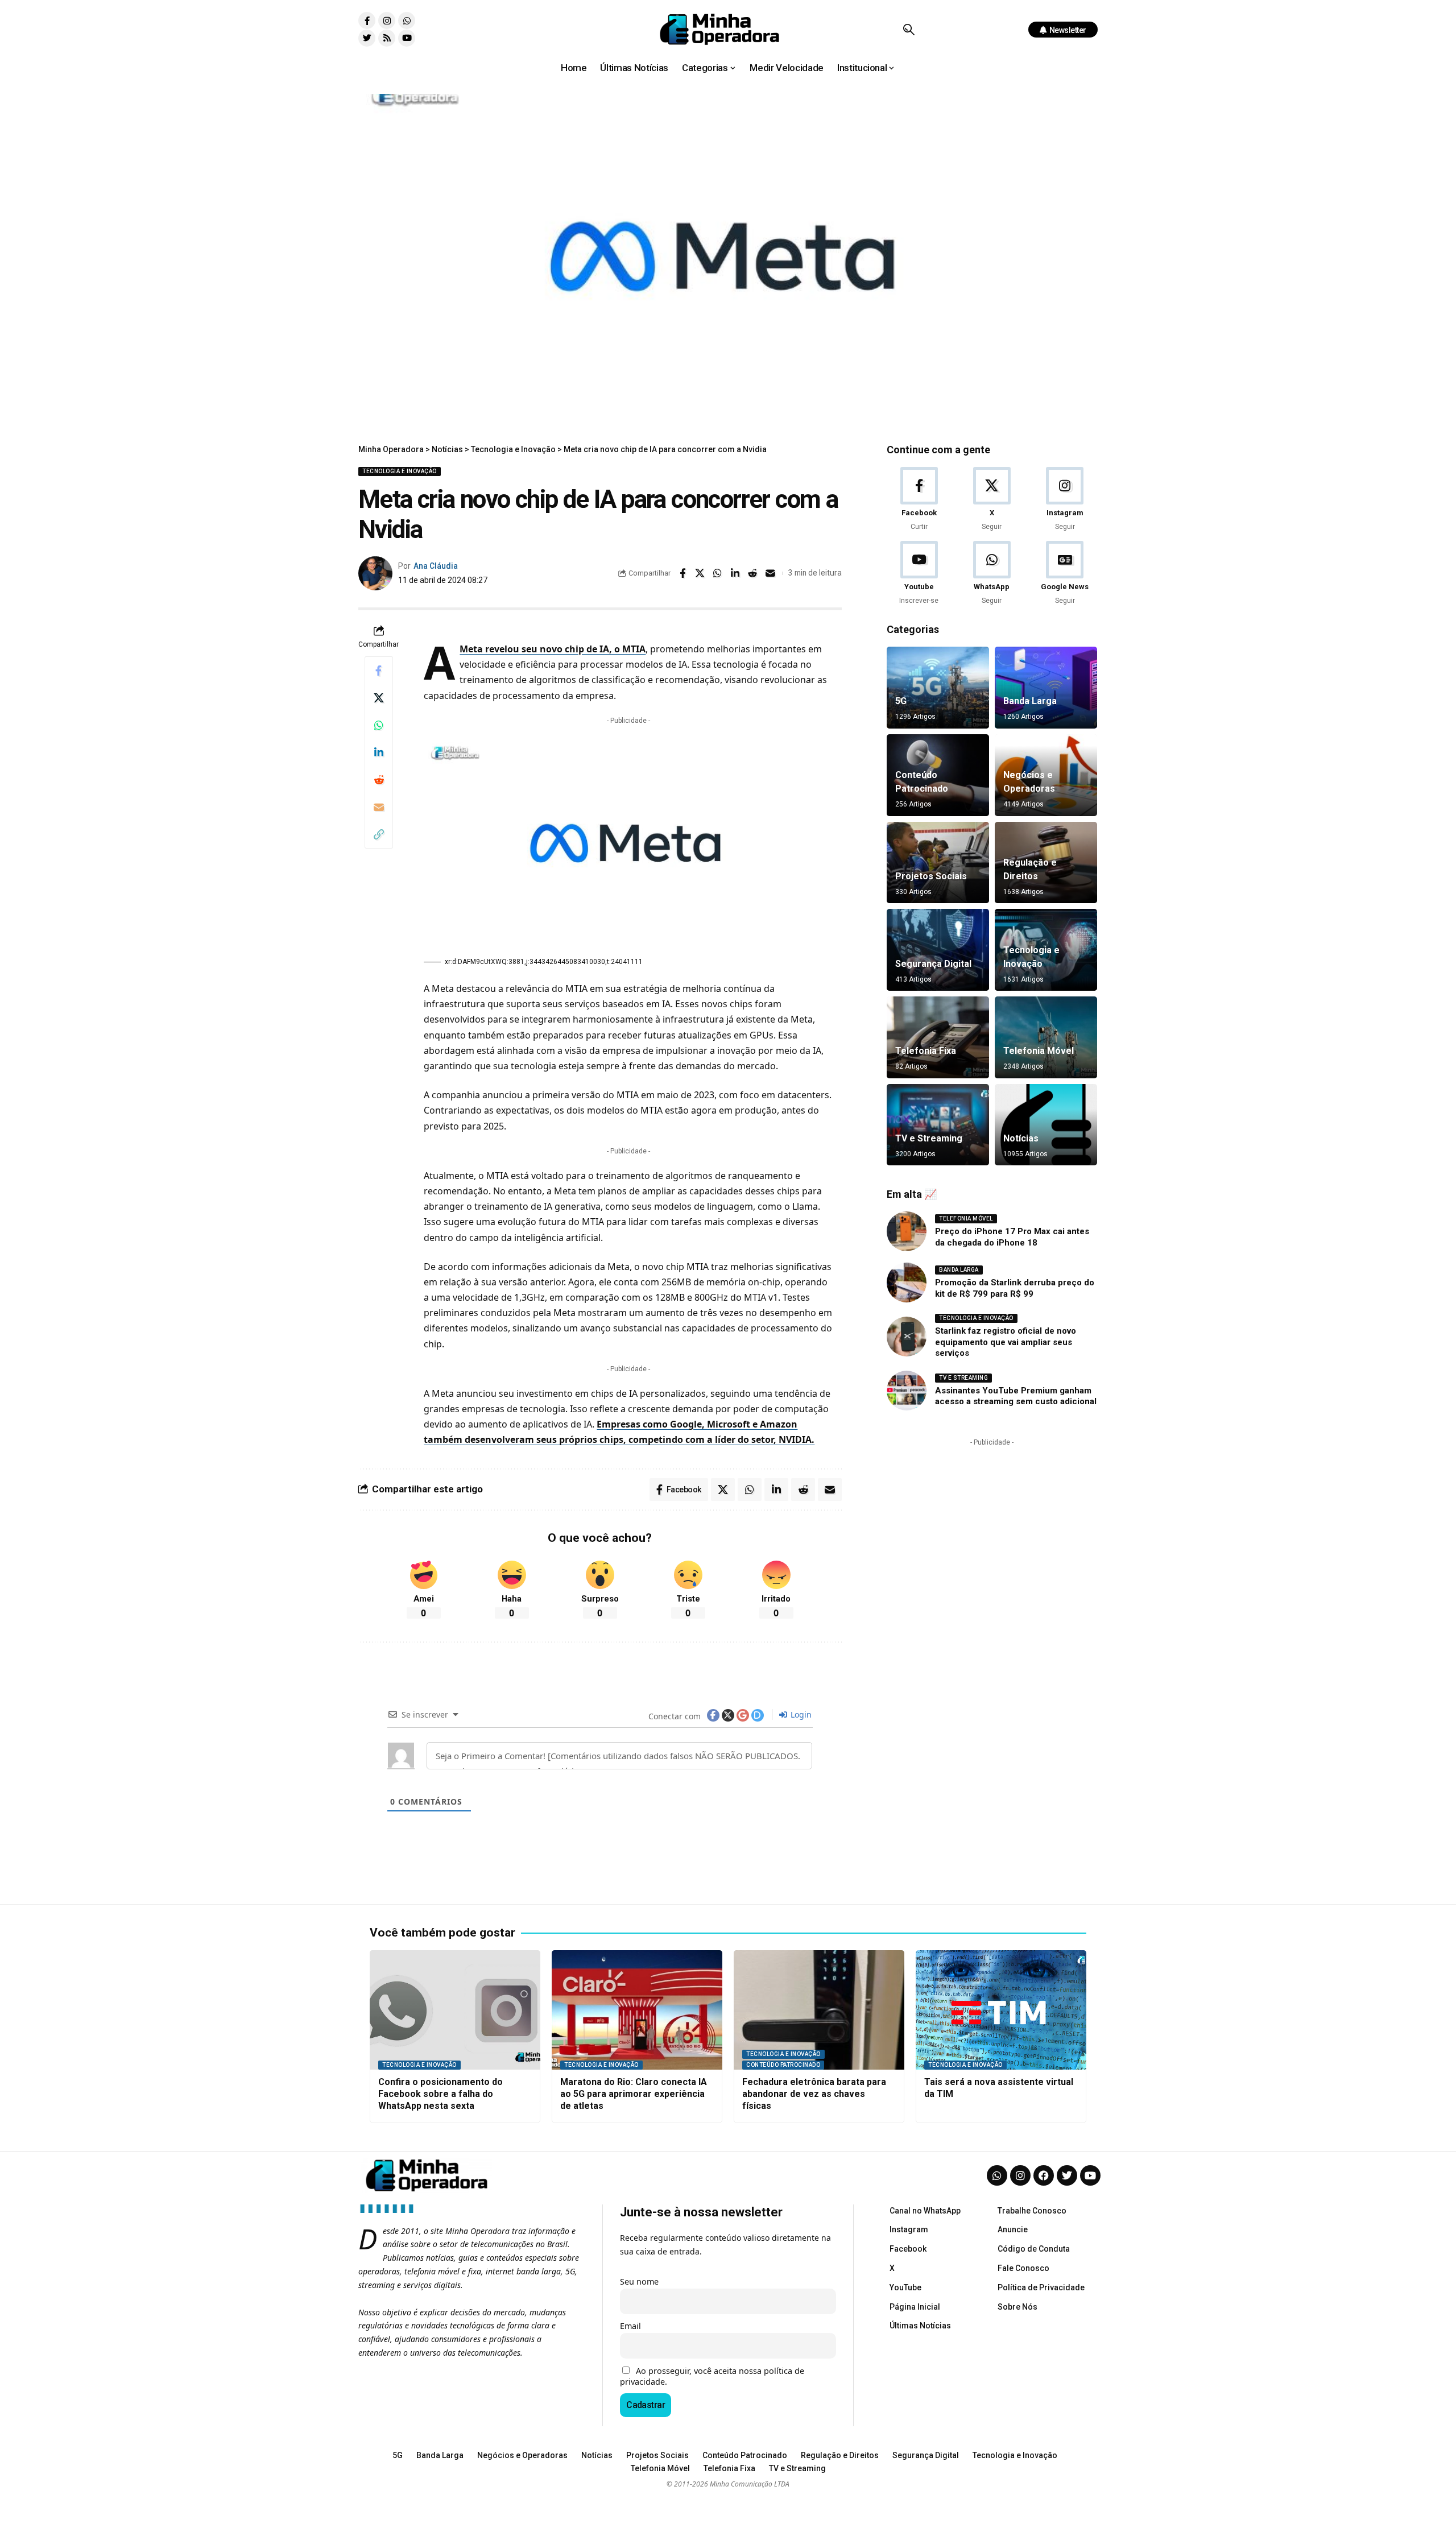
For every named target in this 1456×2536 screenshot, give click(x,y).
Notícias (1021, 1138)
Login (800, 1714)
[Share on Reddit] (753, 573)
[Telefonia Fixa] (938, 1037)
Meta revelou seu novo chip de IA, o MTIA (553, 649)
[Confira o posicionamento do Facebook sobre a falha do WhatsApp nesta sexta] (455, 2010)
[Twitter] (367, 38)
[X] (992, 500)
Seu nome (639, 2281)
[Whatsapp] (407, 20)
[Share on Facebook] (682, 573)
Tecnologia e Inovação (400, 471)
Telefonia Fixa (926, 1051)
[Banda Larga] (1046, 688)
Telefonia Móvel (1039, 1051)
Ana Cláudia (436, 566)
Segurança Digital (933, 964)
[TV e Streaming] (938, 1125)
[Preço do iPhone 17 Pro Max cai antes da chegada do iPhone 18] (907, 1231)
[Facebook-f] (367, 20)
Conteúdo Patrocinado (783, 2065)
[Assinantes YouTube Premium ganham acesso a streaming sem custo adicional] (907, 1391)
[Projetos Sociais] (938, 863)
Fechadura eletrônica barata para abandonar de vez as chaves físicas (814, 2094)
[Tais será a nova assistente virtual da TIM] (1001, 2010)
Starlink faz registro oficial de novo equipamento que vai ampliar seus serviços (1006, 1342)
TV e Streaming (929, 1138)
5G (901, 701)
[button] (909, 30)
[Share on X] (700, 573)
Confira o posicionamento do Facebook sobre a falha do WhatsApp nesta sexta (440, 2094)
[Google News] (1065, 574)
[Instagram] (387, 20)
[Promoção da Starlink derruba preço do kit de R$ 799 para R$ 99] (907, 1283)
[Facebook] (919, 500)
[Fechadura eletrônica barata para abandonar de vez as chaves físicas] (819, 2010)
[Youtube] (407, 38)
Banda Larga (1030, 701)
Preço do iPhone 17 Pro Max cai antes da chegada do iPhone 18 (1012, 1237)
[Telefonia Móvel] (1046, 1037)
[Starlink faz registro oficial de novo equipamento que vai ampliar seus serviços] (907, 1337)
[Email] (771, 573)
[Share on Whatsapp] (718, 573)
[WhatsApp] (992, 574)
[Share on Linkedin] (735, 573)
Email (630, 2326)
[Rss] (387, 38)
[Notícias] (1046, 1125)
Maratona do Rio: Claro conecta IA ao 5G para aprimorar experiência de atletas (634, 2094)
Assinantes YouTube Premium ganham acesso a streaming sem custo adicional (1016, 1396)
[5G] (938, 688)
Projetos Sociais (931, 876)
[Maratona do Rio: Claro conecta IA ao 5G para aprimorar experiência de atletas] (637, 2010)
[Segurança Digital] (938, 950)
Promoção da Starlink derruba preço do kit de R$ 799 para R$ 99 (1015, 1288)
